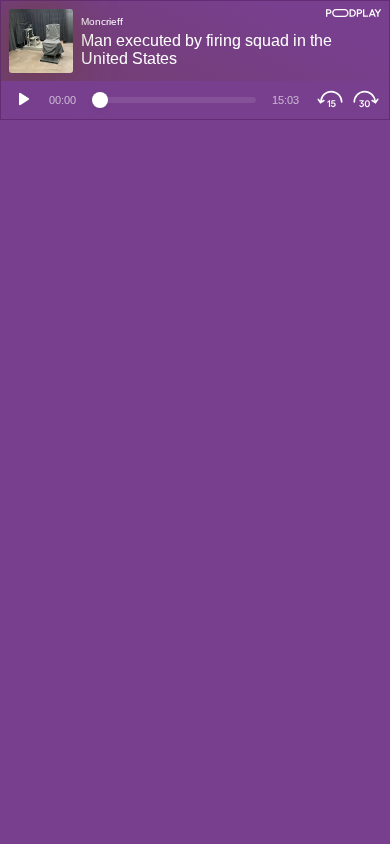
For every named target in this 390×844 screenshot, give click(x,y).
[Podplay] (353, 13)
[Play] (21, 100)
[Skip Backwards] (327, 100)
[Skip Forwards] (368, 100)
